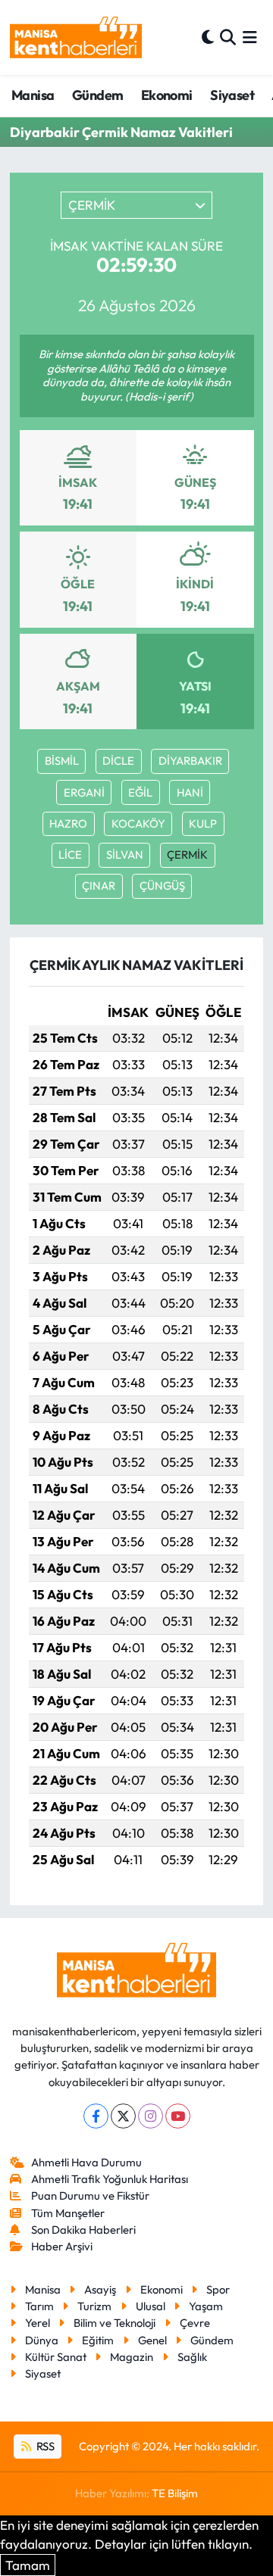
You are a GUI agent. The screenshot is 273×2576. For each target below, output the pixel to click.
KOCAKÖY (138, 823)
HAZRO (68, 823)
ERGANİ (84, 792)
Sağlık (192, 2357)
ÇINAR (99, 886)
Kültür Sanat (56, 2357)
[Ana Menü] (250, 37)
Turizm (94, 2306)
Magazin (132, 2357)
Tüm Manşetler (68, 2213)
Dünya (42, 2340)
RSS (44, 2446)
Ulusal (151, 2306)
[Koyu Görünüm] (208, 37)
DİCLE (118, 761)
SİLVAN (125, 855)
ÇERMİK (187, 855)
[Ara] (228, 37)
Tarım (39, 2306)
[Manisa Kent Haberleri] (76, 37)
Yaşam (206, 2306)
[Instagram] (151, 2116)
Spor (218, 2289)
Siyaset (232, 95)
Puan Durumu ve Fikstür (90, 2196)
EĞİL (140, 792)
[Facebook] (96, 2116)
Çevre (195, 2323)
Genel (152, 2340)
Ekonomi (167, 95)
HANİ (190, 792)
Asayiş (100, 2289)
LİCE (70, 855)
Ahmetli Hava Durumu (86, 2162)
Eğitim (98, 2340)
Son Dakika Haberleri (83, 2230)
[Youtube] (178, 2116)
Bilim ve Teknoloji (115, 2323)
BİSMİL (62, 761)
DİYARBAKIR (190, 761)
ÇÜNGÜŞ (162, 886)
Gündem (97, 95)
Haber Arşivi (62, 2246)
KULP (203, 823)
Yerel (38, 2323)
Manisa (33, 95)
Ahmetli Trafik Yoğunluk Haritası (110, 2179)
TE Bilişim (175, 2493)
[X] (123, 2116)
